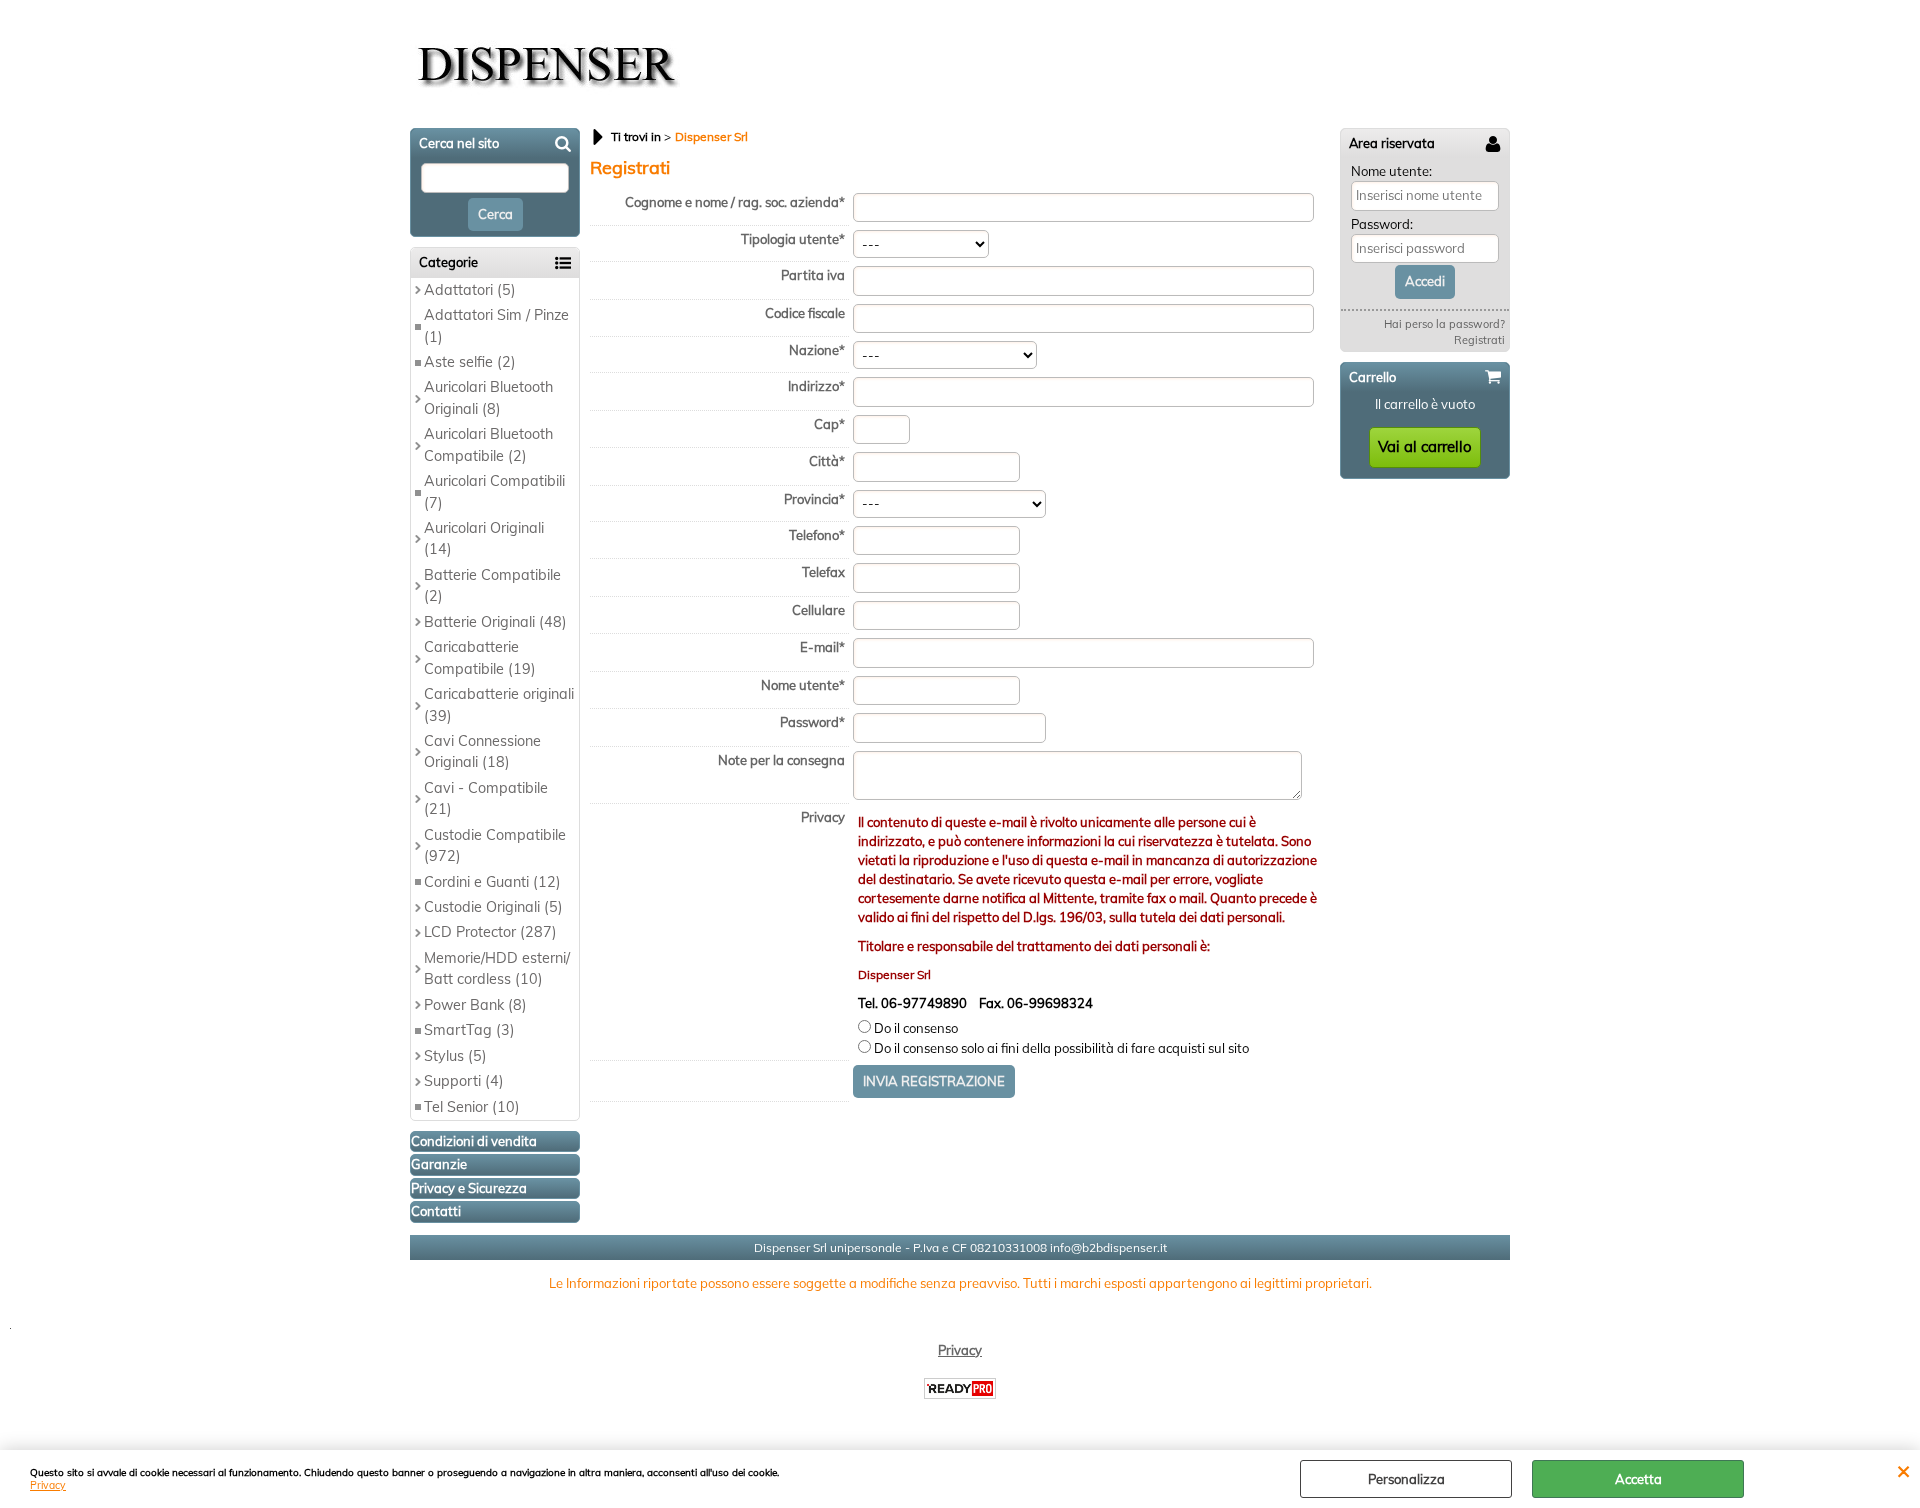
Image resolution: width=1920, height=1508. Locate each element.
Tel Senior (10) (472, 1107)
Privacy (48, 1485)
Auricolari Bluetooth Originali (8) (488, 397)
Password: (1382, 224)
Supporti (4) (464, 1081)
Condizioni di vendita (474, 1141)
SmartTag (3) (469, 1030)
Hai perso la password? (1444, 324)
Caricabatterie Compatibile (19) (480, 657)
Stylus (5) (455, 1056)
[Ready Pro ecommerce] (960, 1388)
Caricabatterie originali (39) (499, 704)
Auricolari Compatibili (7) (494, 491)
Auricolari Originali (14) (484, 538)
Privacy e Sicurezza (469, 1188)
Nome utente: (1391, 171)
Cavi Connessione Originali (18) (482, 751)
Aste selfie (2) (470, 362)
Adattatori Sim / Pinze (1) (496, 325)
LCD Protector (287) (490, 932)
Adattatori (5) (470, 290)
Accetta (1638, 1479)
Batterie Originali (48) (495, 622)
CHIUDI (1903, 1470)
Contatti (436, 1211)
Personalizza (1406, 1479)
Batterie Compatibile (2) (492, 585)
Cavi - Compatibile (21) (486, 798)
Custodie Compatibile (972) (495, 845)
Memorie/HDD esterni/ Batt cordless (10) (497, 968)
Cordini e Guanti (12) (492, 882)
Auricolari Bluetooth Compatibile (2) (488, 444)
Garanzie (439, 1164)
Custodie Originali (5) (493, 907)
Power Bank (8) (475, 1005)
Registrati (1479, 340)
